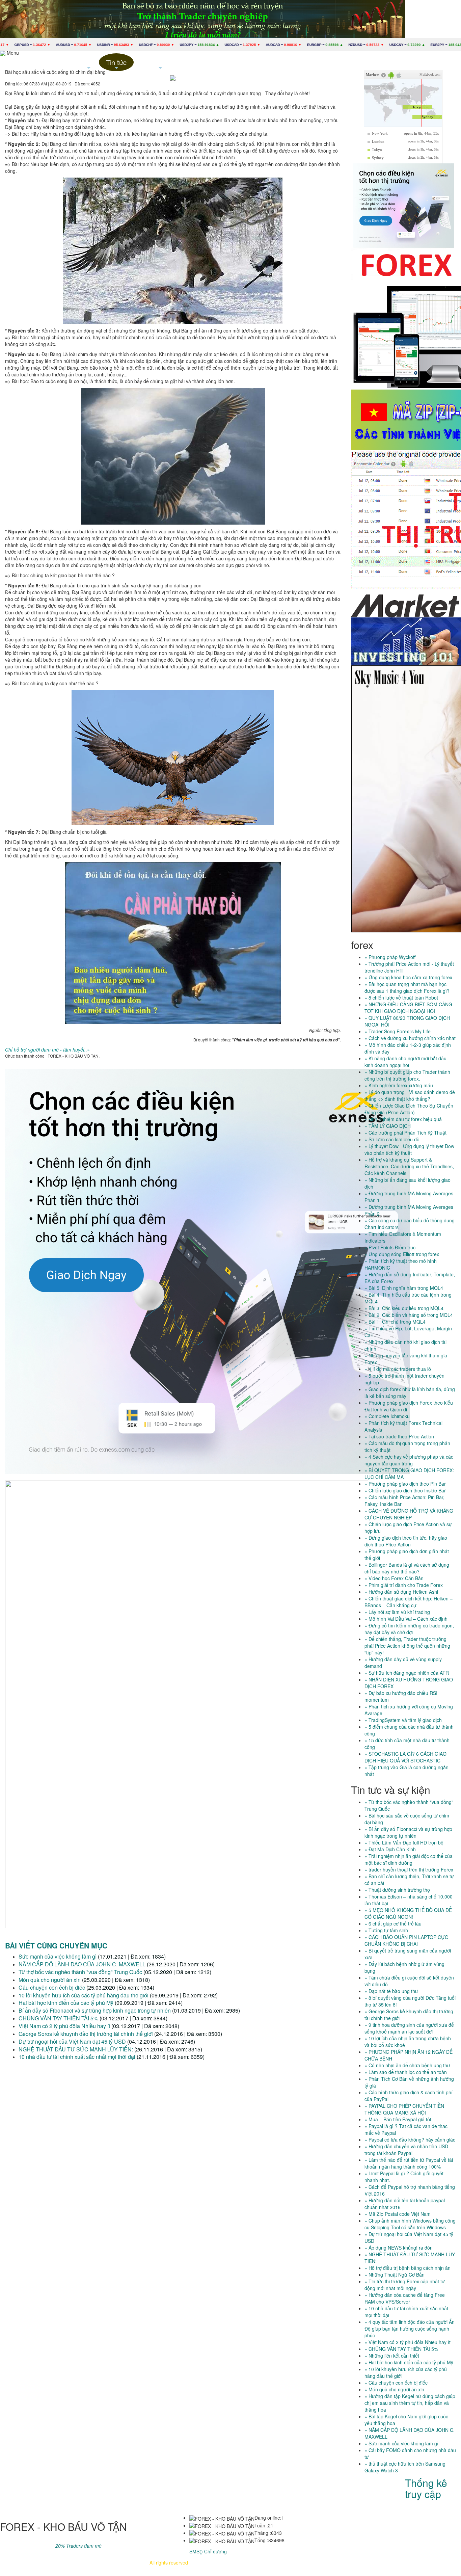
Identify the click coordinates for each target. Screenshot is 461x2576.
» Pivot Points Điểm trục (390, 1247)
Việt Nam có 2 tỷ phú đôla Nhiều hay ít (64, 2026)
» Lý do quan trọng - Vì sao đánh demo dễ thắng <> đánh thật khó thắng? (410, 1095)
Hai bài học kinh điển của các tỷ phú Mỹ (66, 2003)
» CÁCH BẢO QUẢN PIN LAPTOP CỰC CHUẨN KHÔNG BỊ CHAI (406, 1940)
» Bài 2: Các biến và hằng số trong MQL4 (409, 1315)
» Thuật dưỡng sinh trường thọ (397, 1890)
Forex (89, 64)
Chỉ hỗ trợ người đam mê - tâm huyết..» (47, 1050)
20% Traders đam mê (78, 2546)
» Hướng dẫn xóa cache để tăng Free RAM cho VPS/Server (405, 2298)
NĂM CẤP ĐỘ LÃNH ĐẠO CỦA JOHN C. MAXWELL (82, 1964)
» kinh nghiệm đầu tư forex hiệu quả (403, 1119)
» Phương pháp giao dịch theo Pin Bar (405, 1484)
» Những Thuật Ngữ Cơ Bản (395, 2275)
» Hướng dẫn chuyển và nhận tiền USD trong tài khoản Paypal (406, 2150)
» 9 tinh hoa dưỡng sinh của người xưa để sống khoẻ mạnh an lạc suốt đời (409, 2028)
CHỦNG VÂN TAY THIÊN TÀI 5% (58, 2018)
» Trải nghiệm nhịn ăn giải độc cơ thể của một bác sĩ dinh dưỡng (409, 1859)
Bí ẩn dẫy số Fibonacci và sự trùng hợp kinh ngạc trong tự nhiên (95, 2010)
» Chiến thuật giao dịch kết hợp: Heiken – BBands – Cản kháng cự (409, 1602)
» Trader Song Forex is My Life (398, 1031)
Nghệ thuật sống (160, 64)
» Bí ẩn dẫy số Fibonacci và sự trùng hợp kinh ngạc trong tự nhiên (408, 1832)
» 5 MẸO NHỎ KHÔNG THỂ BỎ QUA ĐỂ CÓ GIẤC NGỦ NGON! (408, 1913)
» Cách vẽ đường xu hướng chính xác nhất (410, 1038)
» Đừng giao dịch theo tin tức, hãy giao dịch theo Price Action (406, 1541)
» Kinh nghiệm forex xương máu (399, 1085)
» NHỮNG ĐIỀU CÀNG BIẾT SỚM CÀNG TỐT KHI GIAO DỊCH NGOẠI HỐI (408, 1008)
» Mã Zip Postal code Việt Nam (398, 2214)
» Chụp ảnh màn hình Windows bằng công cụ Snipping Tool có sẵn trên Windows (410, 2224)
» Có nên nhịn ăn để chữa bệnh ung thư (407, 2065)
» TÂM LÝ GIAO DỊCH (388, 1126)
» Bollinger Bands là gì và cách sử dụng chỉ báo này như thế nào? (407, 1568)
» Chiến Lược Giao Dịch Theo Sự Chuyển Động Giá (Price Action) (409, 1109)
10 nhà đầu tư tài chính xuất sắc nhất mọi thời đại (77, 2057)
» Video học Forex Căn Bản (394, 1578)
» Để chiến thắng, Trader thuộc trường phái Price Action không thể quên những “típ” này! (407, 1646)
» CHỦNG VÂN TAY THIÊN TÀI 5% (401, 2349)
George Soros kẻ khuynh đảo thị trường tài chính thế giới (86, 2034)
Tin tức (116, 64)
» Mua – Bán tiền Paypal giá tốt (398, 2119)
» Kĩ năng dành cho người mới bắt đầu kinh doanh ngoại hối (405, 1062)
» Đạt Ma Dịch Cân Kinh (390, 1849)
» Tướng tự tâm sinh (386, 1930)
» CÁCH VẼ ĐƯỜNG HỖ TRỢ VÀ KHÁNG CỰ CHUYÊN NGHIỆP (409, 1514)
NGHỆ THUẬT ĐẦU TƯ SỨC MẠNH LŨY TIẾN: (76, 2049)
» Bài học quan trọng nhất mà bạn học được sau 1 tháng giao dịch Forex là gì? (407, 987)
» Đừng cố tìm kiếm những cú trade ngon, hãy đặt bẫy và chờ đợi (409, 1629)
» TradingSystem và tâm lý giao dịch (403, 1720)
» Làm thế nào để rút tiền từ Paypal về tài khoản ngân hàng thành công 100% (409, 2163)
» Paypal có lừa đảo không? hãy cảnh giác (410, 2140)
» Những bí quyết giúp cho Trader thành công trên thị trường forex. (407, 1075)
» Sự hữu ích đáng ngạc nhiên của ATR (407, 1673)
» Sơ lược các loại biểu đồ (392, 1139)
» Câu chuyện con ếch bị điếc (396, 2383)
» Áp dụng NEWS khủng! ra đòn (399, 2248)
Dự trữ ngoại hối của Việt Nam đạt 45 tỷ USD (72, 2041)
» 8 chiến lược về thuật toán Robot (401, 998)
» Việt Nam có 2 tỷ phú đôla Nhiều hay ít (408, 2342)
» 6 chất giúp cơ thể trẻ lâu (393, 1923)
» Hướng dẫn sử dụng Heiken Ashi (401, 1592)
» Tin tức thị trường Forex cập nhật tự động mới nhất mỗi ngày (405, 2285)
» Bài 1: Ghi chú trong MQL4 (395, 1322)
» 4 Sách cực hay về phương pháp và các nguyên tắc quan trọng (409, 1460)
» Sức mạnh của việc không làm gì (401, 2443)
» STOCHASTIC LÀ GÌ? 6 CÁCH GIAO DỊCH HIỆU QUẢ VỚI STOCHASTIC (405, 1757)
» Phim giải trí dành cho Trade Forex (404, 1585)
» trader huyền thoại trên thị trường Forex (409, 1869)
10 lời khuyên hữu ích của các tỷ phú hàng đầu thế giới (84, 1995)
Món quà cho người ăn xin (50, 1980)
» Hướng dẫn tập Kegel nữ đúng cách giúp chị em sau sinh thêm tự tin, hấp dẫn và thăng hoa (410, 2403)
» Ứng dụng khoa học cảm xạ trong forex (408, 977)
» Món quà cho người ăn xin (394, 2389)
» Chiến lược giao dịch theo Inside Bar (405, 1490)
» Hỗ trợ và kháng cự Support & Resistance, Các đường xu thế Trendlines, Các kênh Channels (409, 1166)
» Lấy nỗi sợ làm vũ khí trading (397, 1612)
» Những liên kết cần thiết (392, 2356)
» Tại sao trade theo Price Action (399, 1436)
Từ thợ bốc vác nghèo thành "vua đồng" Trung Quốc (80, 1972)
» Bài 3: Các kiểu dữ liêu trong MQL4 (404, 1308)
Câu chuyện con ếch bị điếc (52, 1987)
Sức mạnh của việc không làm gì (58, 1956)
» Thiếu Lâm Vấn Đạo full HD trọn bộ (404, 1842)
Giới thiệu (57, 62)
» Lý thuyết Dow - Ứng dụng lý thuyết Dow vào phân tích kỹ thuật (409, 1149)
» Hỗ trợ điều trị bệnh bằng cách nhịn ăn (408, 2268)
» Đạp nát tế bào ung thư (391, 1991)
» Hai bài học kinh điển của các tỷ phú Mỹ (409, 2362)
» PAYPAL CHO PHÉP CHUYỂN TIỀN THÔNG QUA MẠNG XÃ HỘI (404, 2109)
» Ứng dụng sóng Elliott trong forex (402, 1254)
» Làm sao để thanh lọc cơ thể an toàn (406, 2072)
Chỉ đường (215, 2551)
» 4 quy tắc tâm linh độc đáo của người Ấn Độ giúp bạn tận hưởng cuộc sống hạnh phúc (410, 2329)
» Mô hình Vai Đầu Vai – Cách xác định (406, 1619)
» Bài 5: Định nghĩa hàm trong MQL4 (404, 1288)
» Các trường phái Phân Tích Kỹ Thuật (405, 1133)
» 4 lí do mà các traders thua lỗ (398, 1369)
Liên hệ (205, 62)
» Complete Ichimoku (387, 1416)
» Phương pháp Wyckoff (390, 957)
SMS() (196, 2551)
